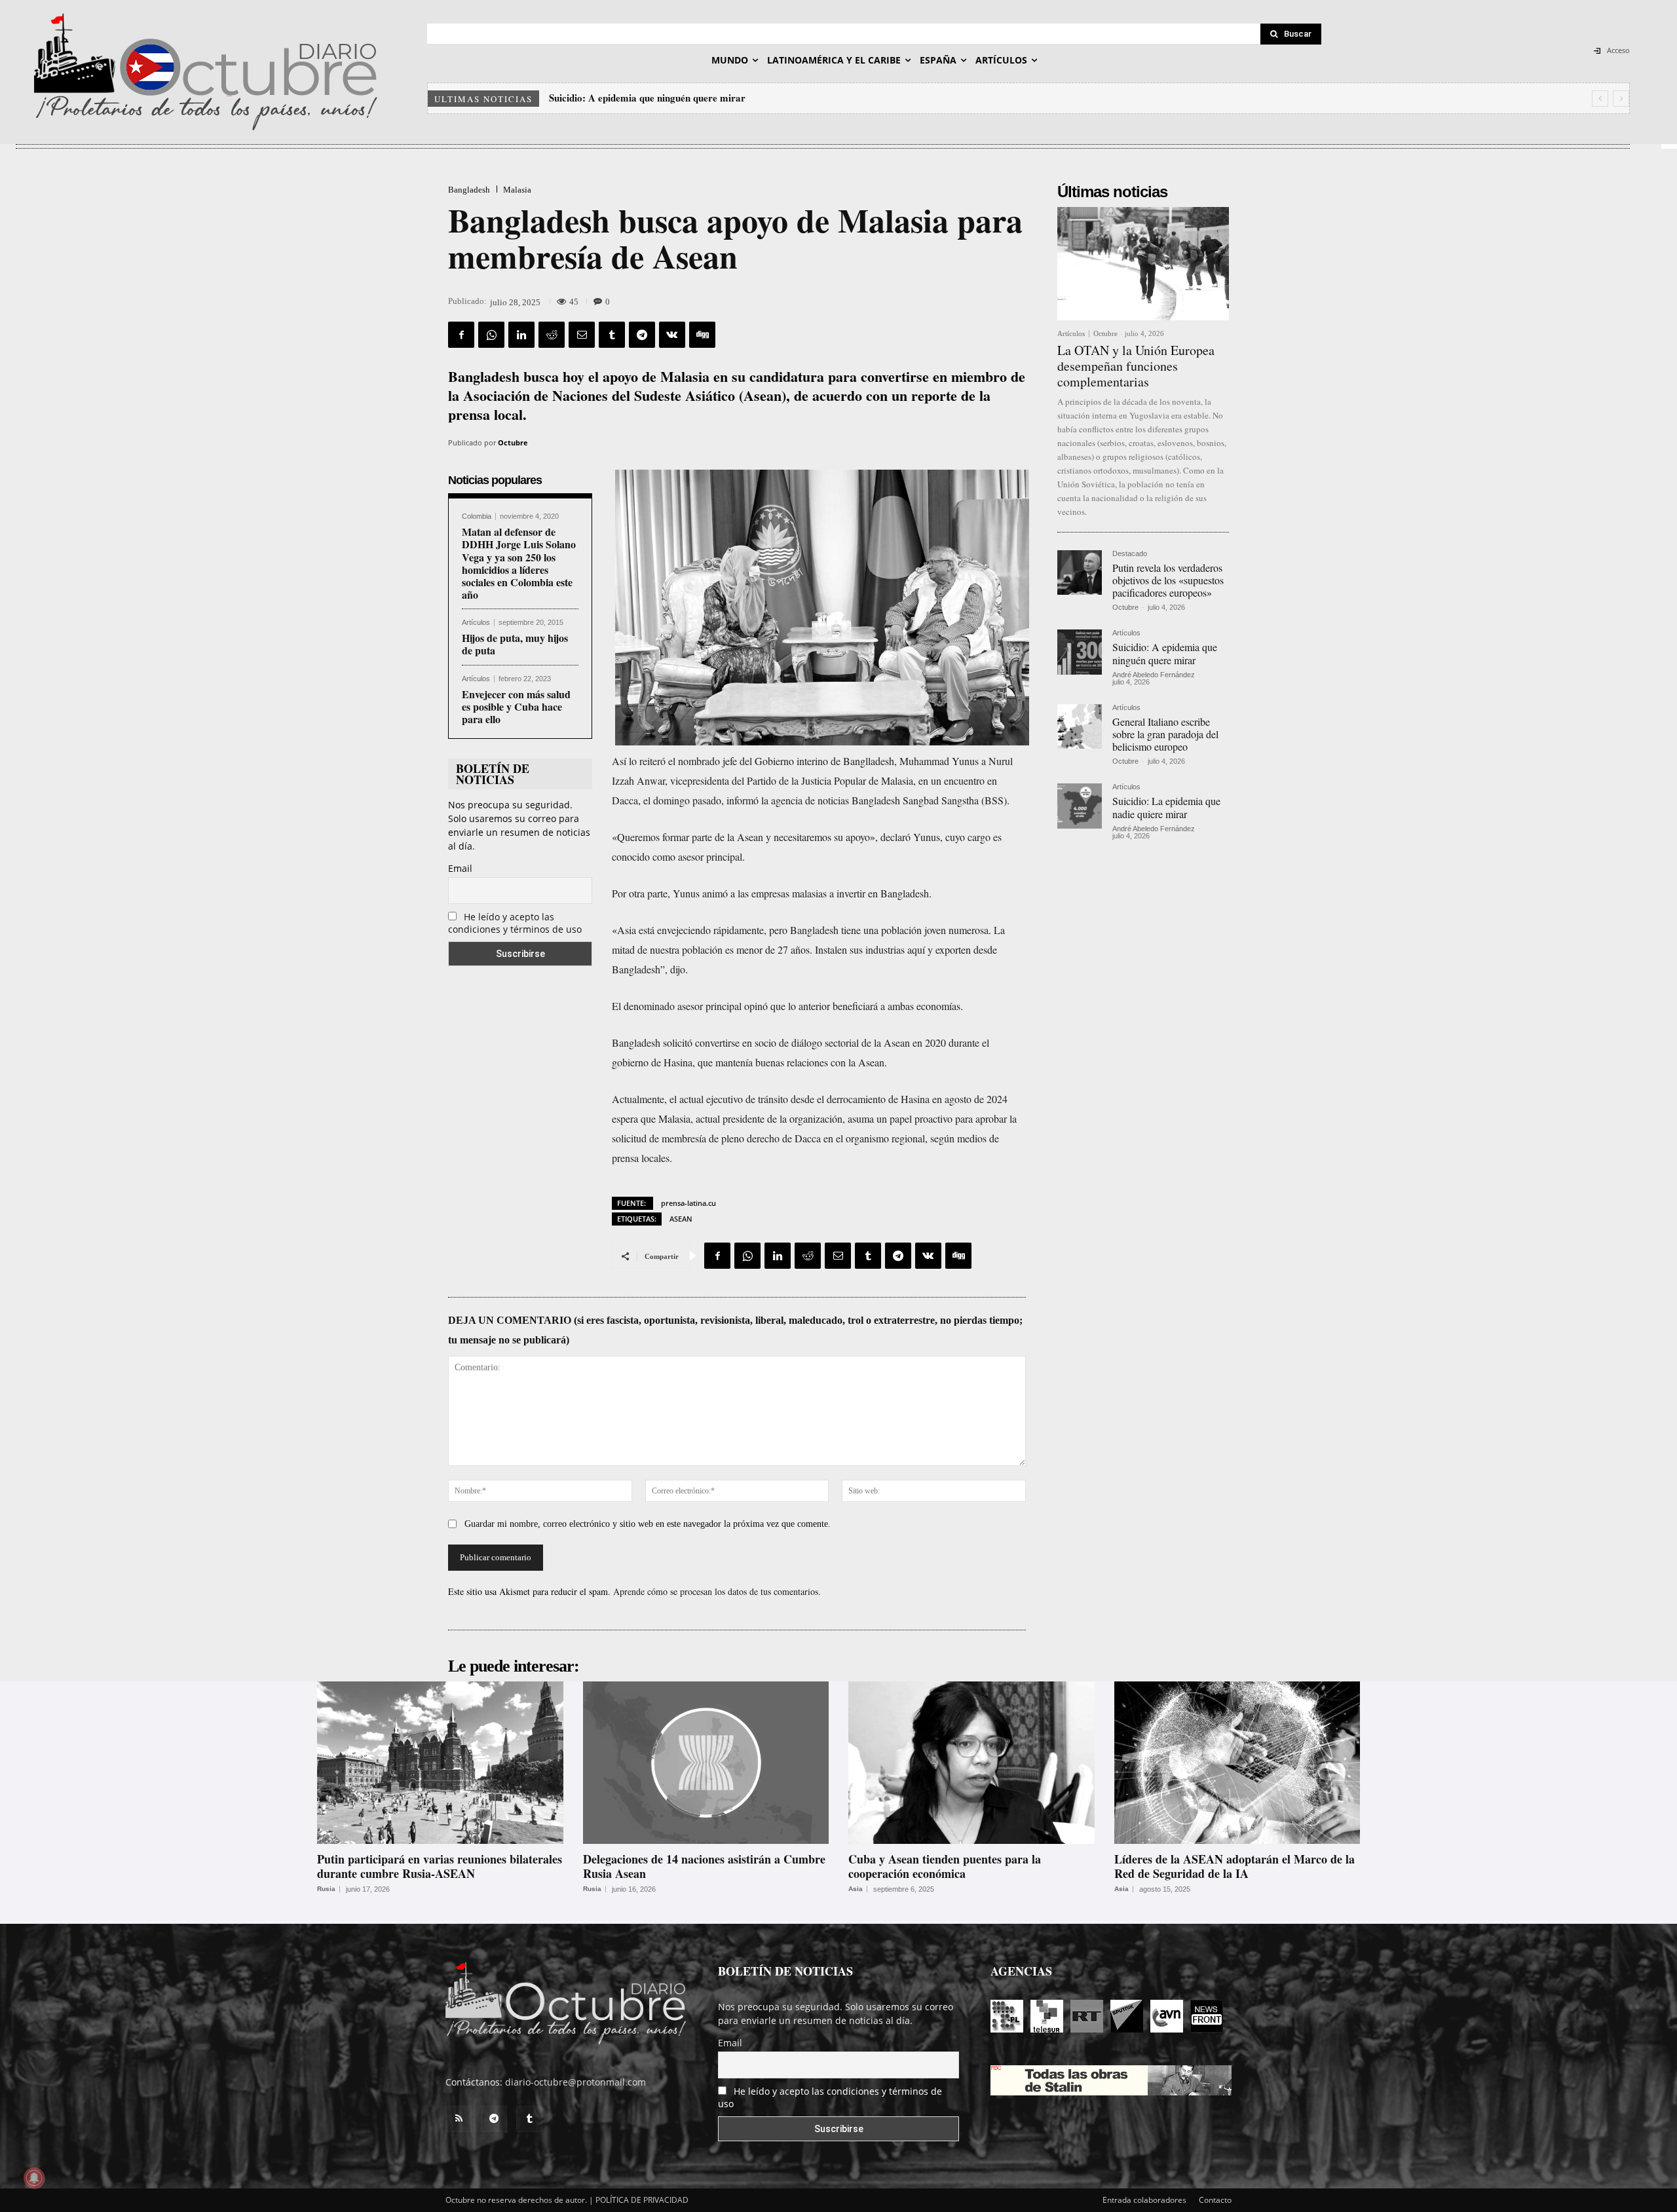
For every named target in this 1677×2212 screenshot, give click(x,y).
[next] (1621, 99)
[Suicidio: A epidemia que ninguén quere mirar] (1080, 652)
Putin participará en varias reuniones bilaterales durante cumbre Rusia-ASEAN (440, 1866)
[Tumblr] (612, 335)
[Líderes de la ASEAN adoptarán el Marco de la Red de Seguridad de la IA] (1237, 1763)
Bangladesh (469, 190)
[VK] (672, 335)
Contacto (1215, 2200)
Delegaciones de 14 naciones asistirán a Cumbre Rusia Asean (704, 1866)
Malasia (517, 190)
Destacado (1130, 554)
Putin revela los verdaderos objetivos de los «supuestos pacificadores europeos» (1168, 580)
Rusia (326, 1889)
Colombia (477, 516)
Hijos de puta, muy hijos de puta (515, 644)
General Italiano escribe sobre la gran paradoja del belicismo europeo (699, 98)
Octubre (513, 442)
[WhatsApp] (491, 335)
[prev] (1600, 99)
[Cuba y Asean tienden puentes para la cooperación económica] (971, 1763)
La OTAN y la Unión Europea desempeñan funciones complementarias (1136, 366)
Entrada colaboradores (1144, 2200)
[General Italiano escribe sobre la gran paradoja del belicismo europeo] (1080, 726)
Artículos (476, 623)
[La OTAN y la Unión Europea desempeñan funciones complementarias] (1143, 264)
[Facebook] (461, 335)
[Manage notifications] (34, 2178)
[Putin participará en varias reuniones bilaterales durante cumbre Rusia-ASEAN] (440, 1763)
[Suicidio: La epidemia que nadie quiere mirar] (1080, 806)
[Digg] (702, 335)
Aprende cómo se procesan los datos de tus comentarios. (717, 1591)
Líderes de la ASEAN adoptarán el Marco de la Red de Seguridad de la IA (1234, 1866)
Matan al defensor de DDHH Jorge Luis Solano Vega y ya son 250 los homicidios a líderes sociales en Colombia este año (519, 563)
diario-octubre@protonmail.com (575, 2082)
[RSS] (459, 2119)
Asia (856, 1889)
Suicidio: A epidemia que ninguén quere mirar (1165, 653)
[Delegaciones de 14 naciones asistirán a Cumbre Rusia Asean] (706, 1763)
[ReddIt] (552, 335)
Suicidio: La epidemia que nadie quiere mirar (1166, 807)
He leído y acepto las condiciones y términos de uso (515, 923)
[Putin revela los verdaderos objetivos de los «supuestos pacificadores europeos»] (1080, 572)
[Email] (582, 335)
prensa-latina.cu (688, 1203)
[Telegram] (642, 335)
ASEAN (681, 1219)
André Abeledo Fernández (1154, 675)
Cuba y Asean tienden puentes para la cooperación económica (945, 1866)
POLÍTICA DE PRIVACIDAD (642, 2200)
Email (460, 868)
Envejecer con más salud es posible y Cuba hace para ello (516, 706)
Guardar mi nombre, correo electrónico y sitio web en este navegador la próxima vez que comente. (648, 1524)
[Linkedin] (521, 335)
